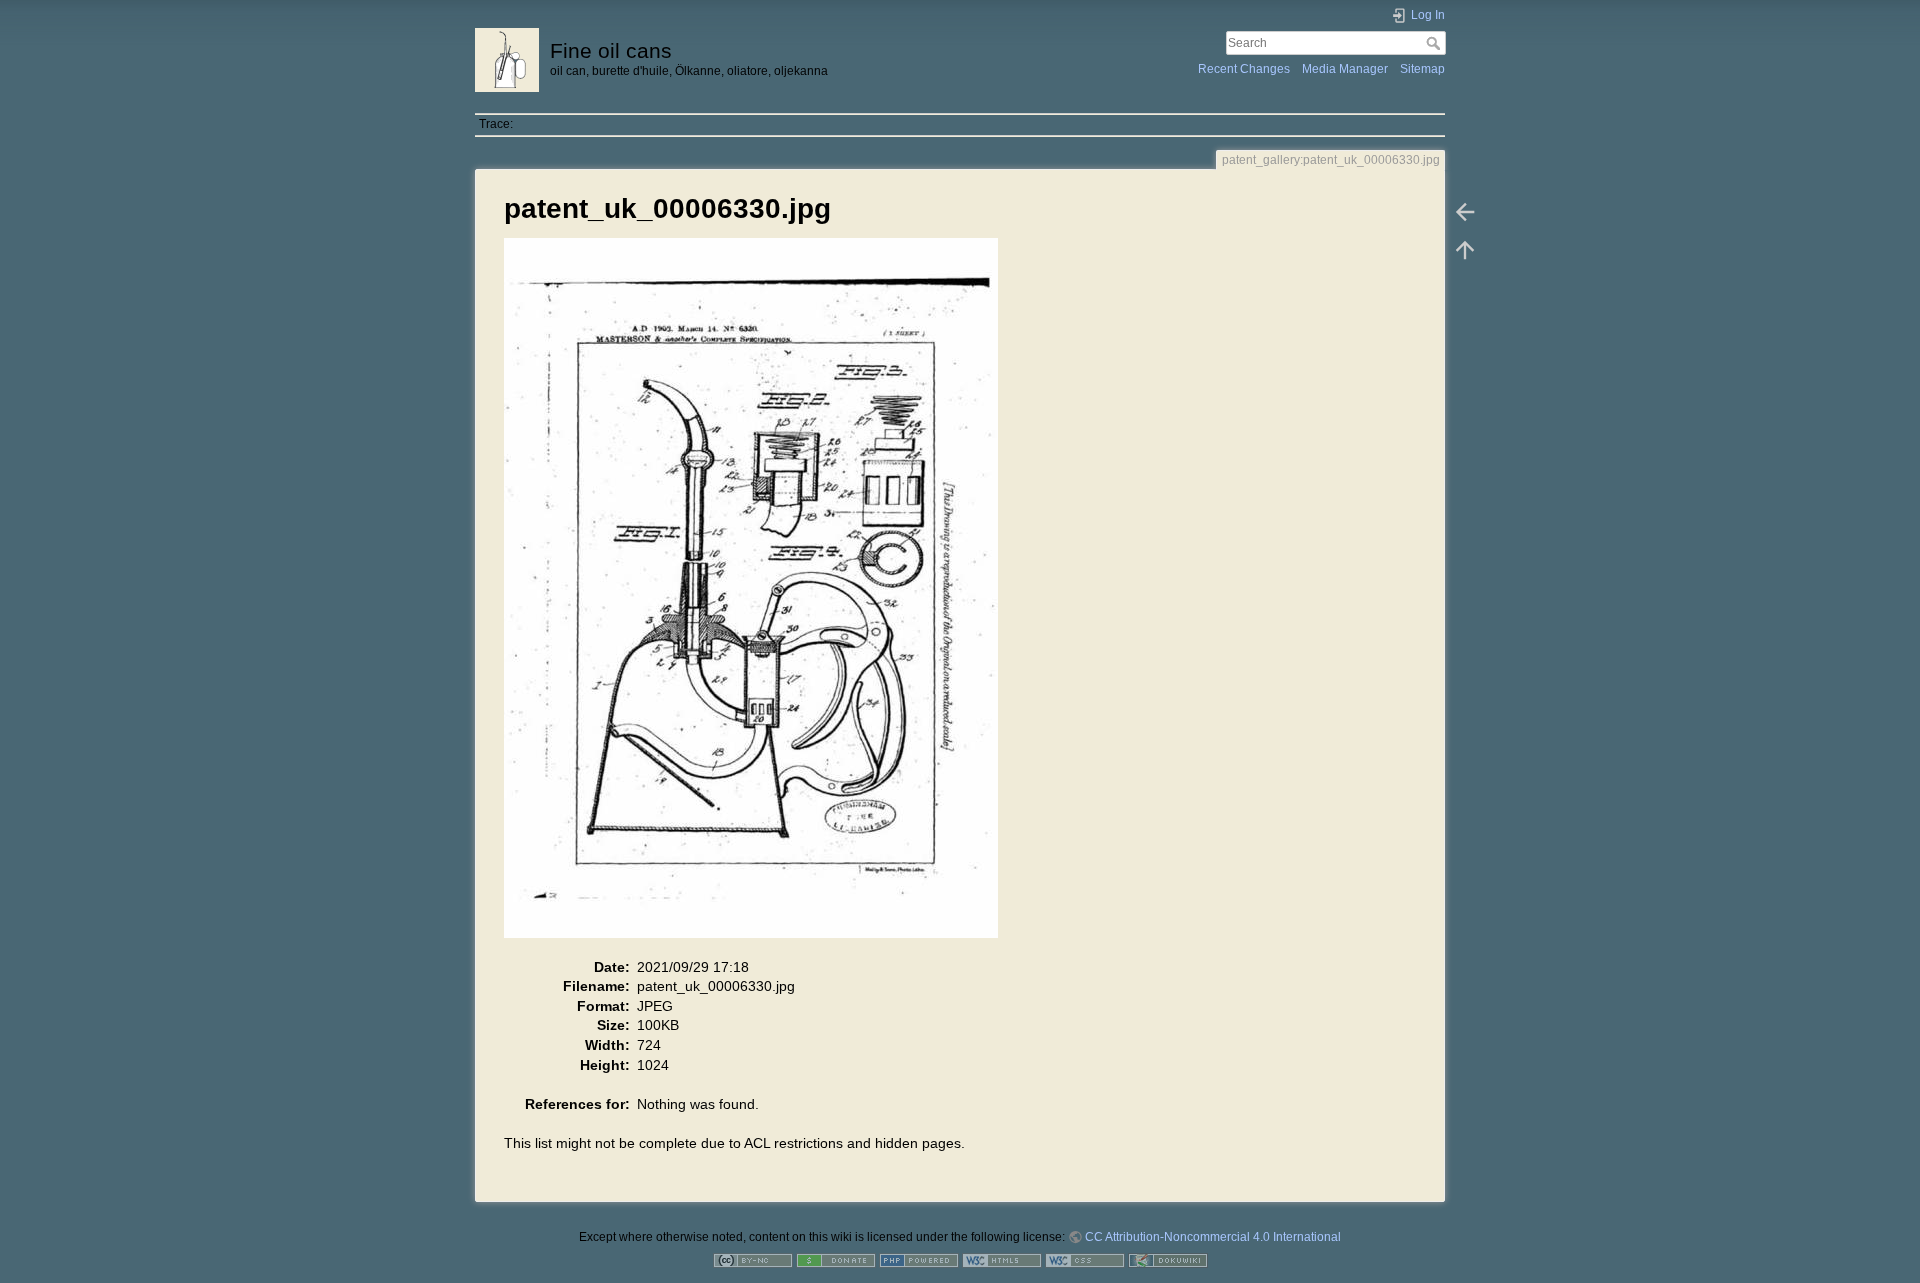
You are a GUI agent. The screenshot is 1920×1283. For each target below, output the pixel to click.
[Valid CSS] (1085, 1260)
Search (1435, 43)
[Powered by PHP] (919, 1260)
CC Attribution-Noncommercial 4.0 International (1213, 1237)
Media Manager (1345, 69)
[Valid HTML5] (1002, 1260)
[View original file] (761, 597)
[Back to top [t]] (1465, 250)
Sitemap (1422, 69)
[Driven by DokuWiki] (1168, 1260)
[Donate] (836, 1260)
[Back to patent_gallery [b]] (1465, 212)
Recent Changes (1244, 69)
